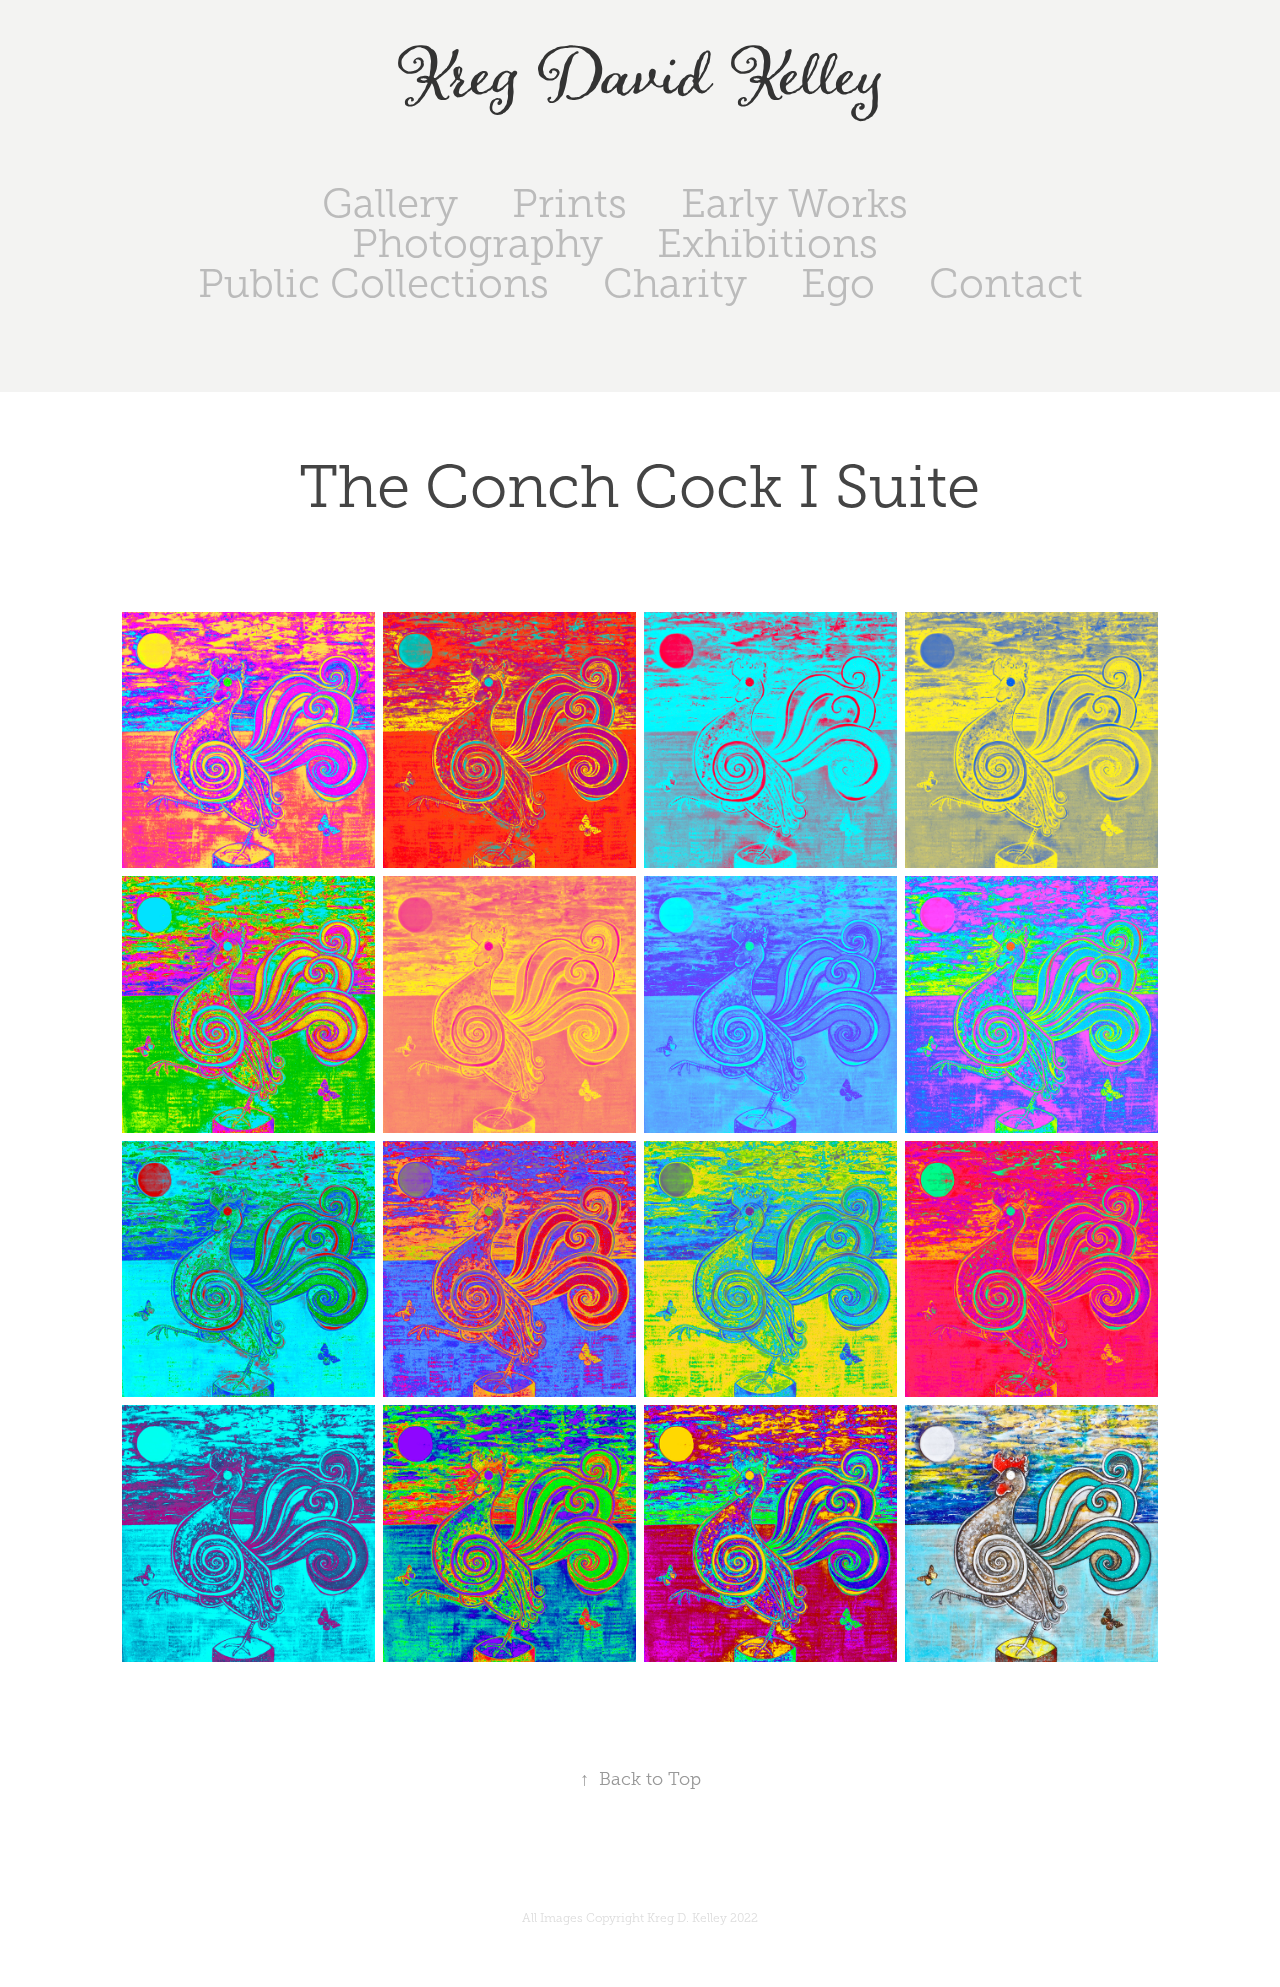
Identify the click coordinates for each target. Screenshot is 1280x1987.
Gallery (390, 203)
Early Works (794, 203)
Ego (838, 283)
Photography (477, 243)
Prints (569, 203)
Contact (1006, 283)
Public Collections (373, 283)
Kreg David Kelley (640, 78)
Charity (675, 283)
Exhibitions (767, 243)
